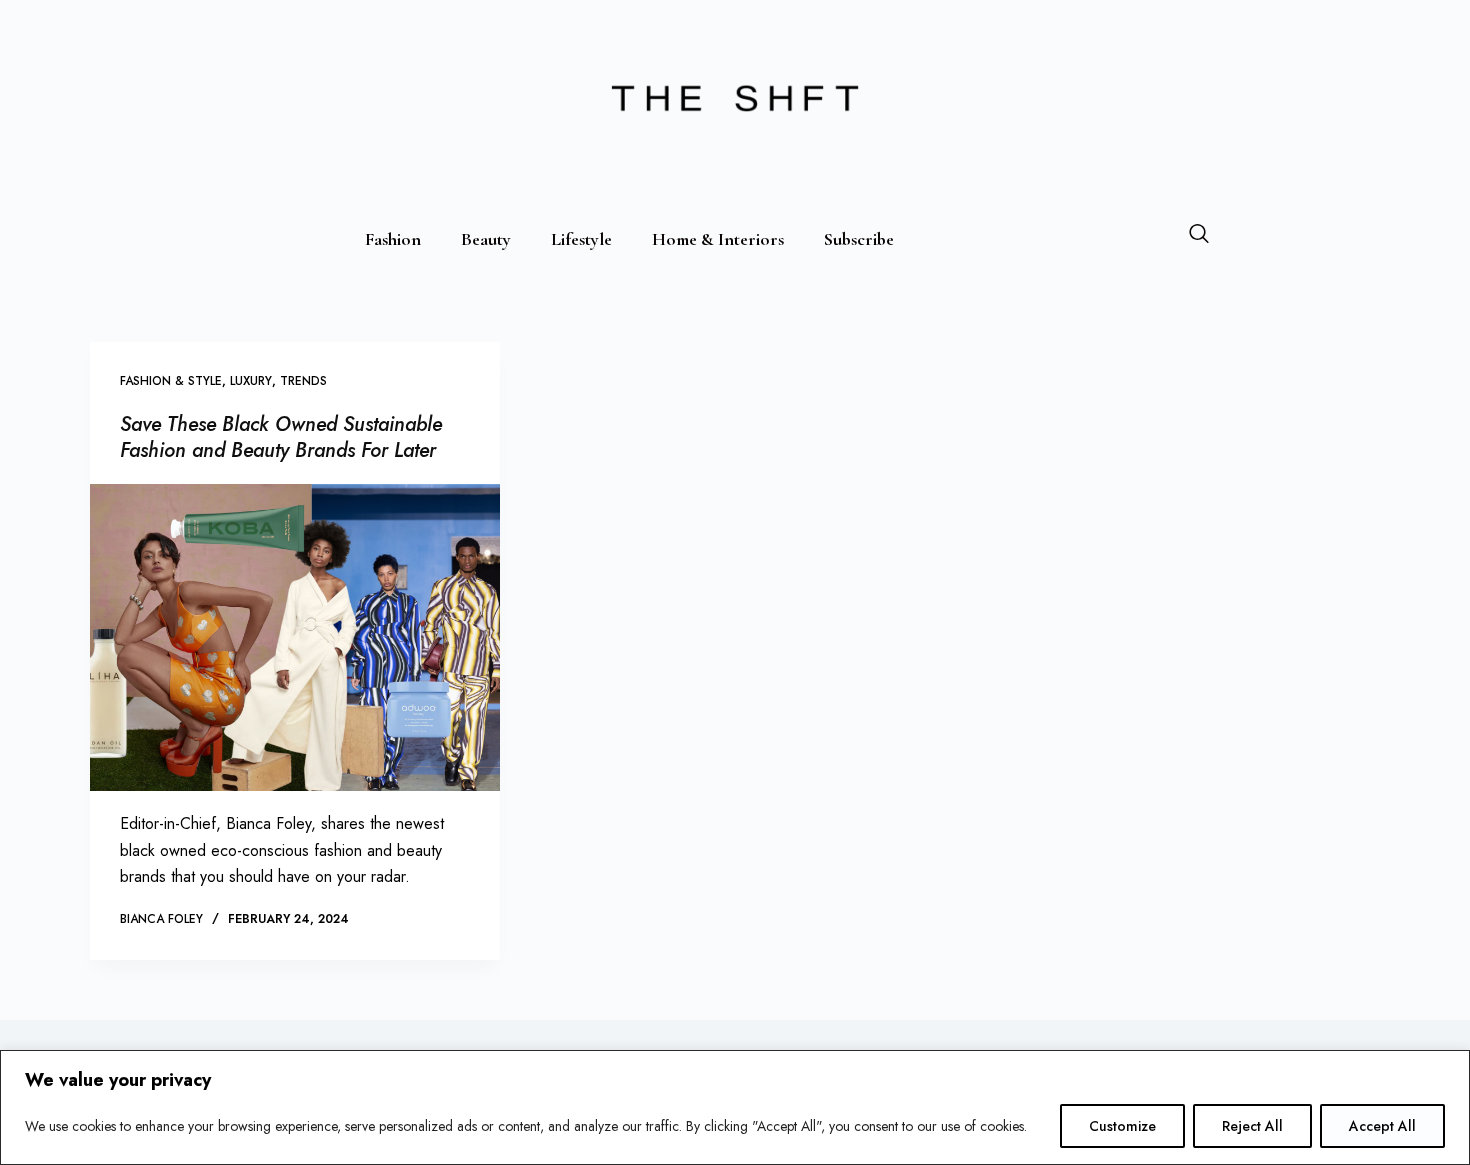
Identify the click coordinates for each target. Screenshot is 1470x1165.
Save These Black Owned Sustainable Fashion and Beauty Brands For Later (281, 437)
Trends (303, 381)
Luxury (251, 381)
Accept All (1382, 1126)
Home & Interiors (718, 239)
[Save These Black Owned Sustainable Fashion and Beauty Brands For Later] (295, 638)
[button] (1199, 237)
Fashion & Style (171, 381)
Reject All (1252, 1126)
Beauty (486, 239)
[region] (735, 1107)
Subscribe (859, 239)
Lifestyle (581, 239)
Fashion (393, 239)
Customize (1122, 1126)
